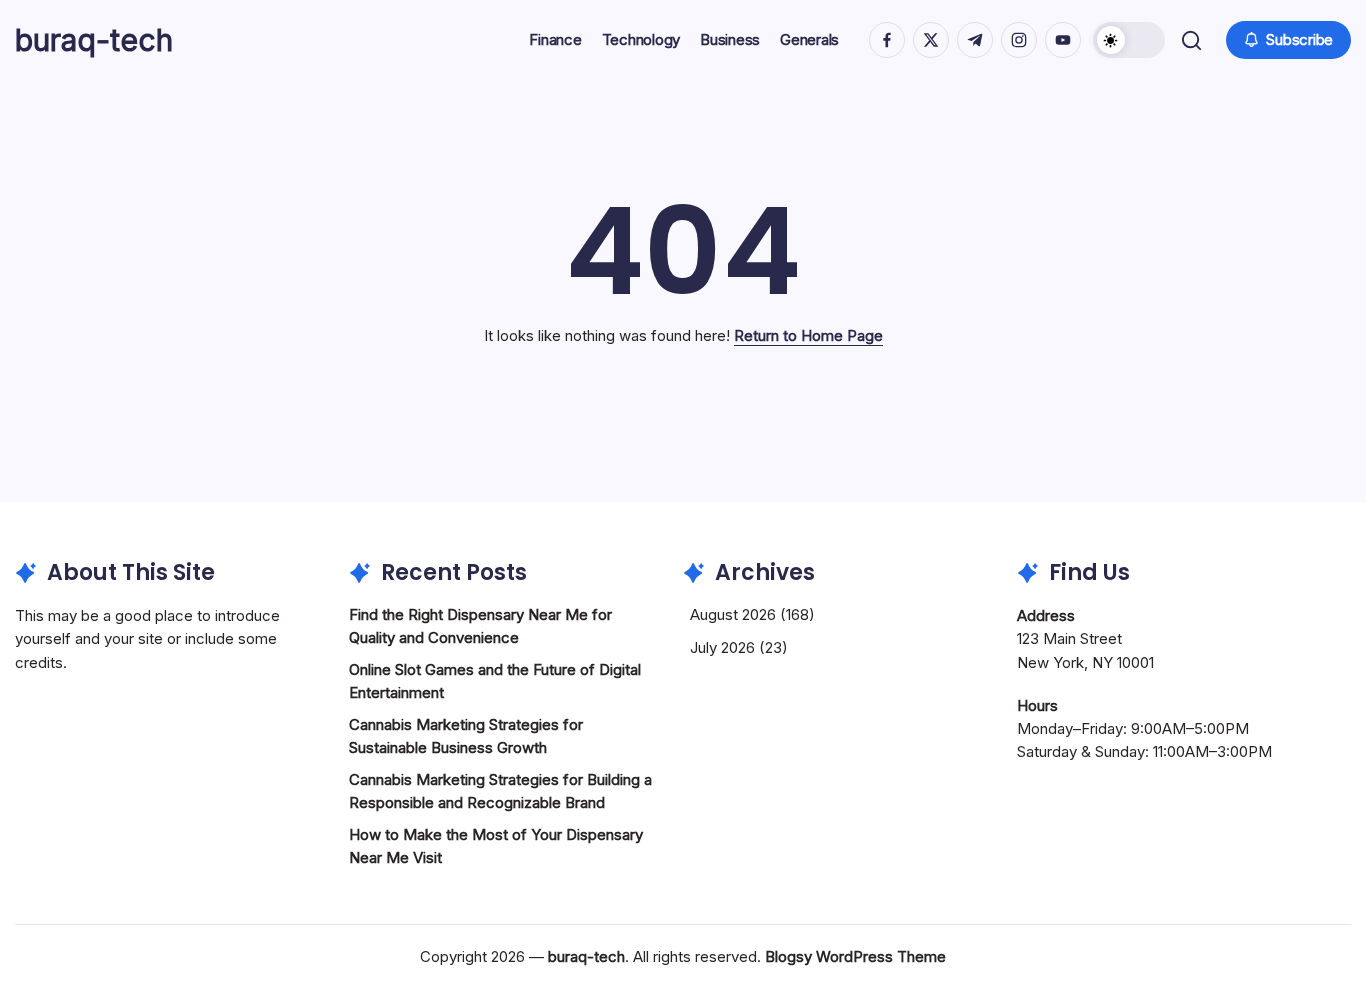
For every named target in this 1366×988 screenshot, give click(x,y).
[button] (1129, 40)
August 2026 (733, 614)
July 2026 (722, 647)
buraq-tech (94, 40)
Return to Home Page (808, 335)
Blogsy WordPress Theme (855, 956)
